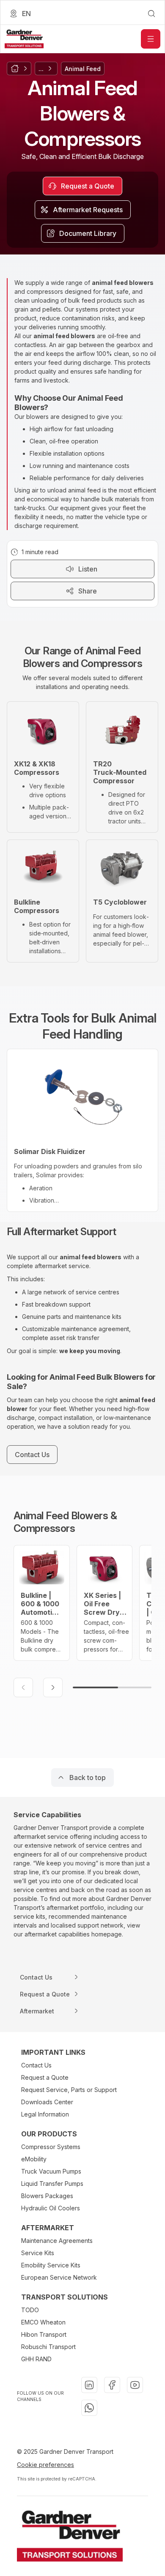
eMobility (34, 2159)
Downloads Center (47, 2102)
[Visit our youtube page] (135, 2385)
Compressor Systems (51, 2147)
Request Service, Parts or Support (69, 2090)
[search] (151, 14)
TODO (30, 2310)
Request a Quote (45, 2077)
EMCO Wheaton (43, 2322)
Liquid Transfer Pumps (52, 2184)
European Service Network (59, 2277)
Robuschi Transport (48, 2347)
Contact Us (36, 2065)
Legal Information (45, 2114)
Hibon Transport (44, 2334)
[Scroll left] (23, 1687)
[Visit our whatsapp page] (89, 2408)
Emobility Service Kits (51, 2265)
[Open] (151, 39)
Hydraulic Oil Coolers (51, 2208)
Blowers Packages (47, 2196)
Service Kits (38, 2253)
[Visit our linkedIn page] (89, 2385)
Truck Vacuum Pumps (51, 2171)
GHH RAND (36, 2359)
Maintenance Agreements (57, 2241)
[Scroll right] (53, 1687)
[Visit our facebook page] (112, 2385)
